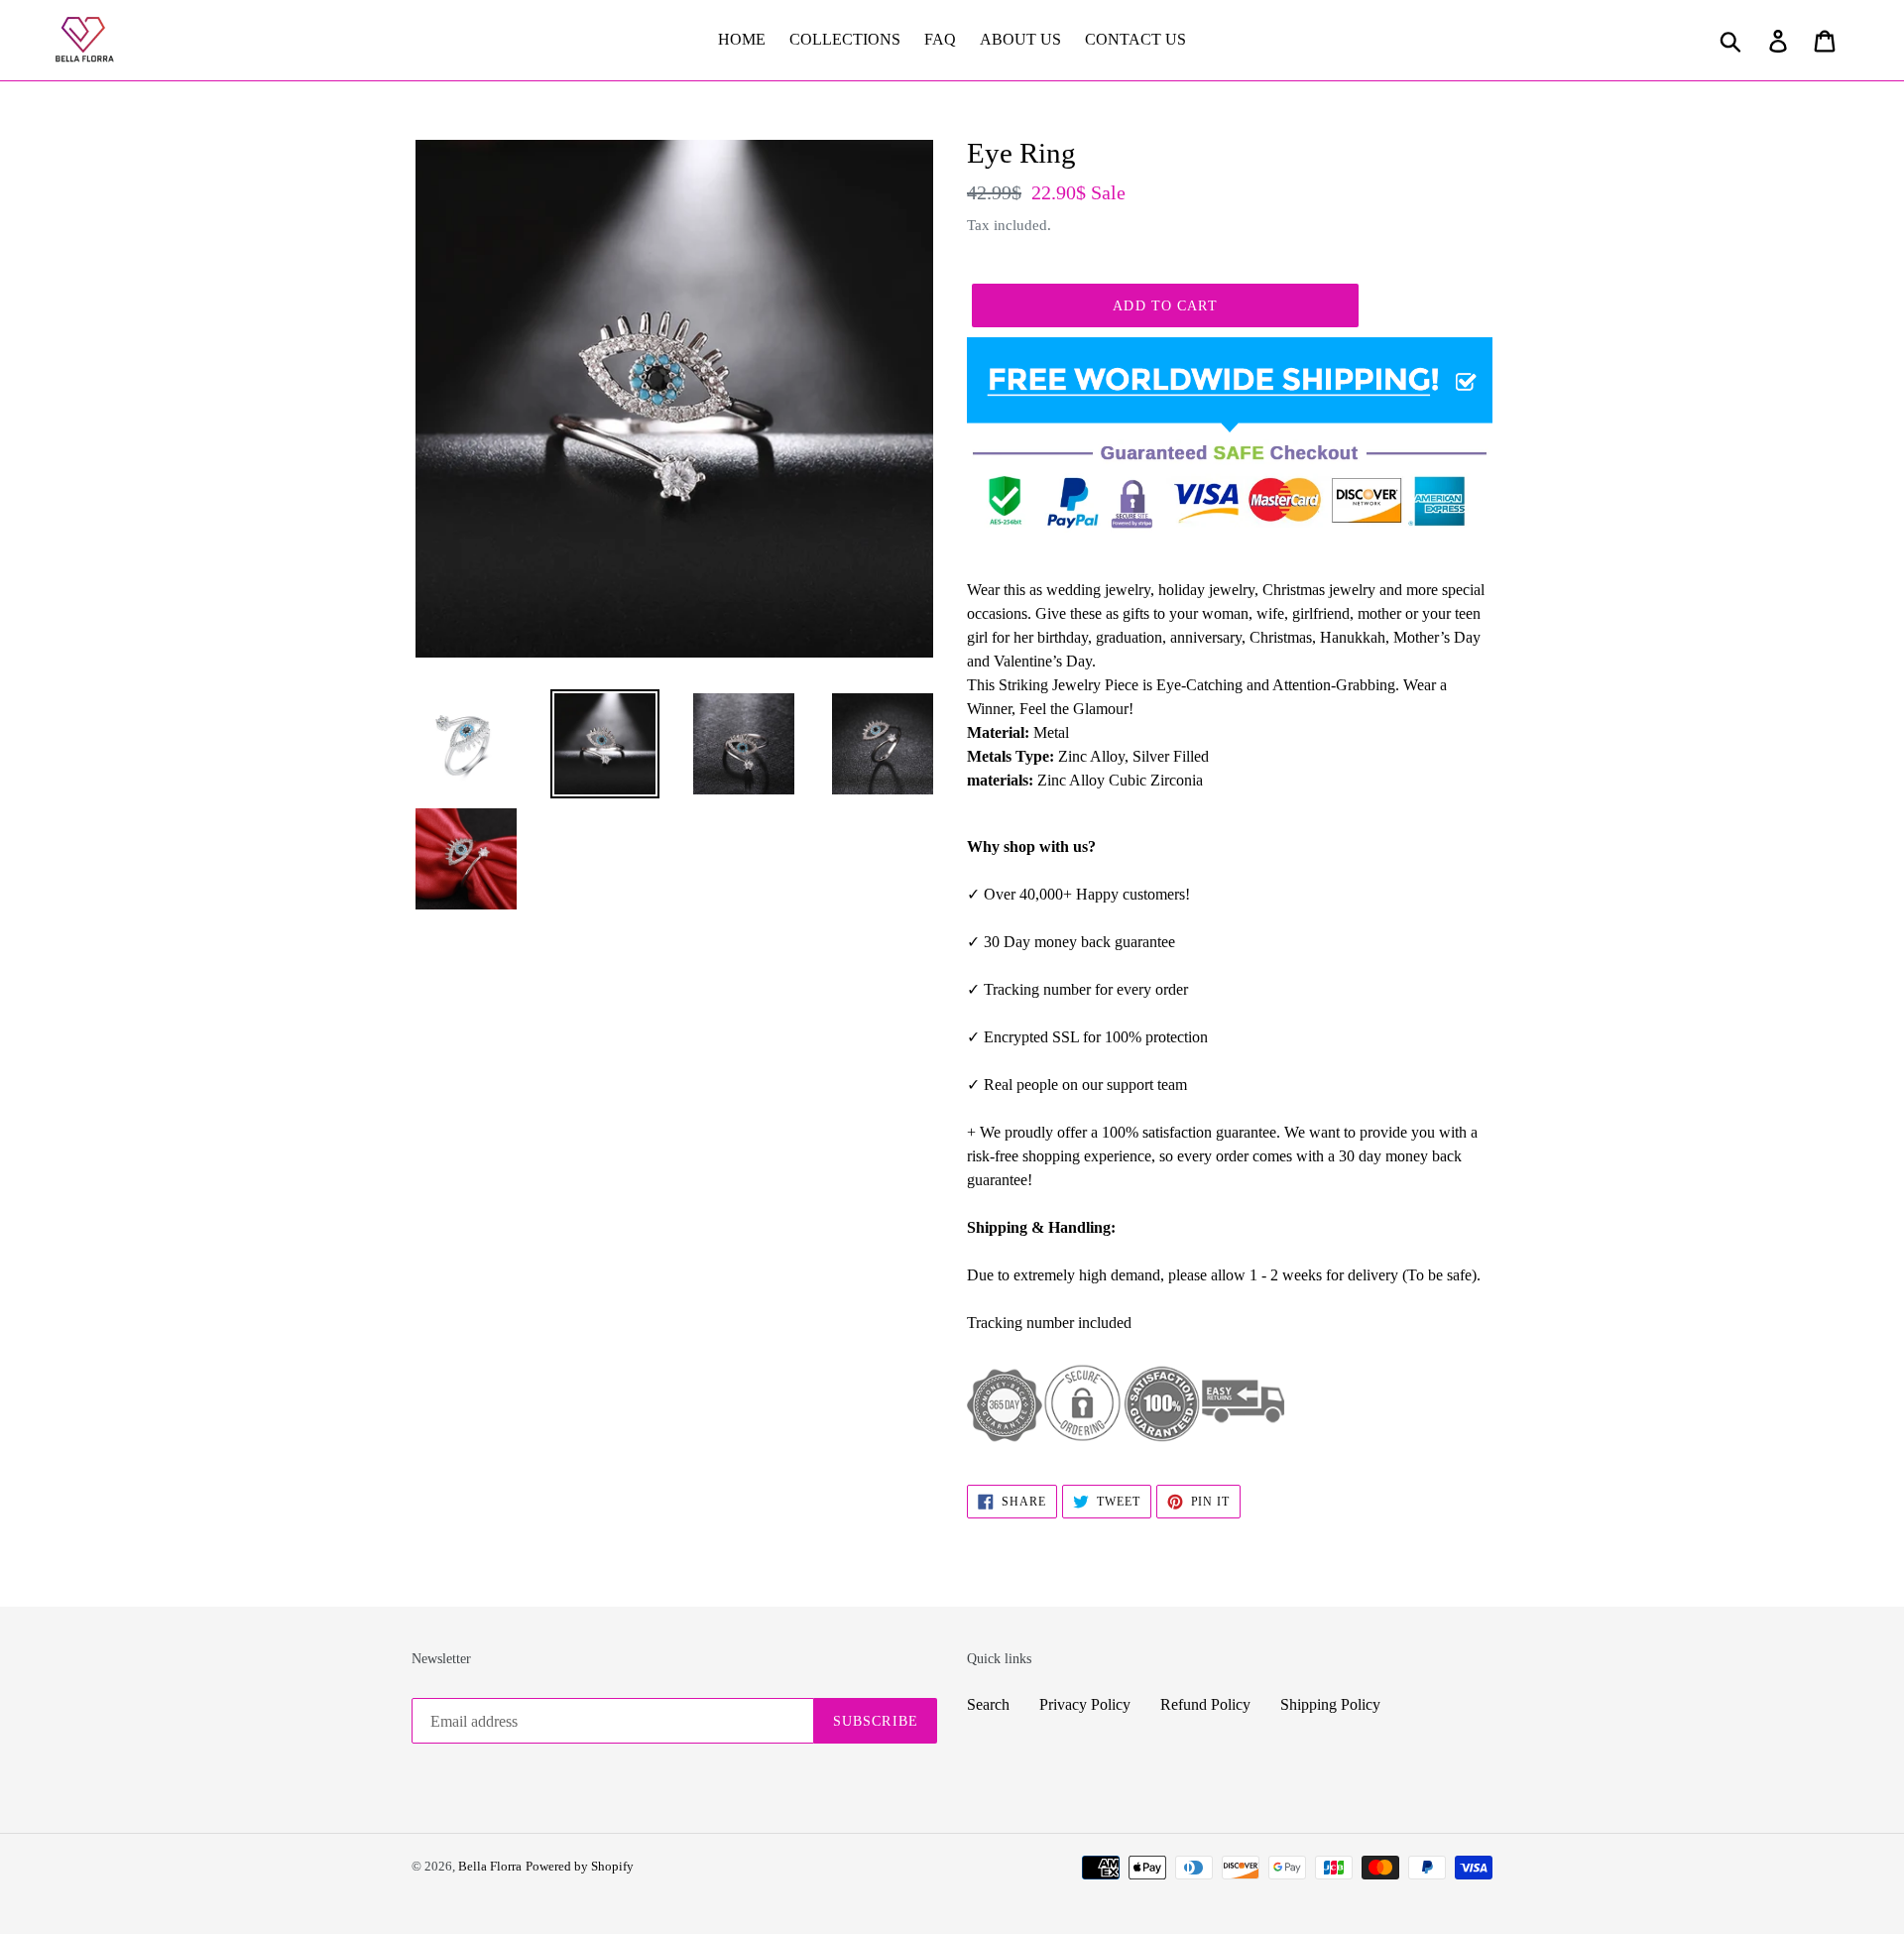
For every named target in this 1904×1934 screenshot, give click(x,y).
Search (988, 1704)
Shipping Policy (1330, 1704)
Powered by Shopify (580, 1866)
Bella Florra (490, 1866)
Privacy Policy (1085, 1704)
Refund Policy (1205, 1704)
